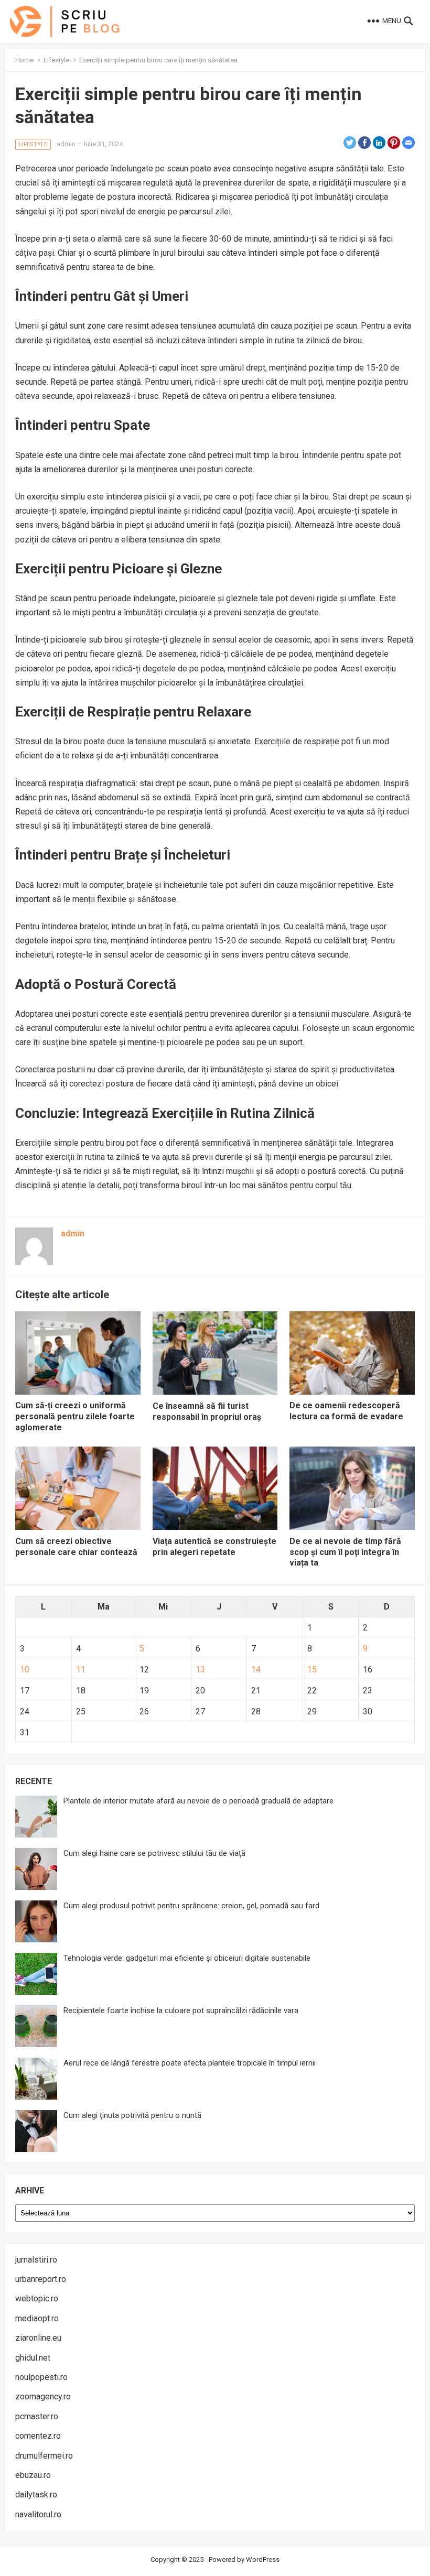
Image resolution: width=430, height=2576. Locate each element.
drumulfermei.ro (44, 2456)
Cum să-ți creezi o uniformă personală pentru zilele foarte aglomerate (75, 1416)
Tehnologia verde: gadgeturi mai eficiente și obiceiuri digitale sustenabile (187, 1958)
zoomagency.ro (43, 2396)
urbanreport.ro (41, 2279)
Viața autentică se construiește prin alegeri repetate (214, 1547)
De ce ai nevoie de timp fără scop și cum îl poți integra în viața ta (345, 1552)
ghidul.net (33, 2358)
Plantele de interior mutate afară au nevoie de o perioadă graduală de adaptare (198, 1801)
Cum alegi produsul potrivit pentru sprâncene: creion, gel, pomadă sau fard (191, 1906)
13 (200, 1670)
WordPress (263, 2559)
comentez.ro (38, 2436)
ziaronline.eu (38, 2338)
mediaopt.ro (37, 2318)
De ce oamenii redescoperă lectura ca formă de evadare (346, 1411)
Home (24, 60)
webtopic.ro (37, 2298)
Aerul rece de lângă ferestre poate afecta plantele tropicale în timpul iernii (190, 2063)
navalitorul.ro (38, 2514)
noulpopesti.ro (41, 2377)
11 (81, 1670)
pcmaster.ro (37, 2416)
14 (256, 1670)
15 (312, 1670)
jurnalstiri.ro (36, 2260)
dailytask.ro (36, 2495)
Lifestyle (56, 60)
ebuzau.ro (33, 2475)
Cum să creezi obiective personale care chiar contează (76, 1547)
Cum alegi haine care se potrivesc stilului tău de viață (154, 1853)
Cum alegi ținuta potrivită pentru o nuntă (132, 2115)
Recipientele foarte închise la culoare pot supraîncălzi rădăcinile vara (181, 2010)
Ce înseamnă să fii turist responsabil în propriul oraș (207, 1411)
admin (66, 144)
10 (25, 1670)
